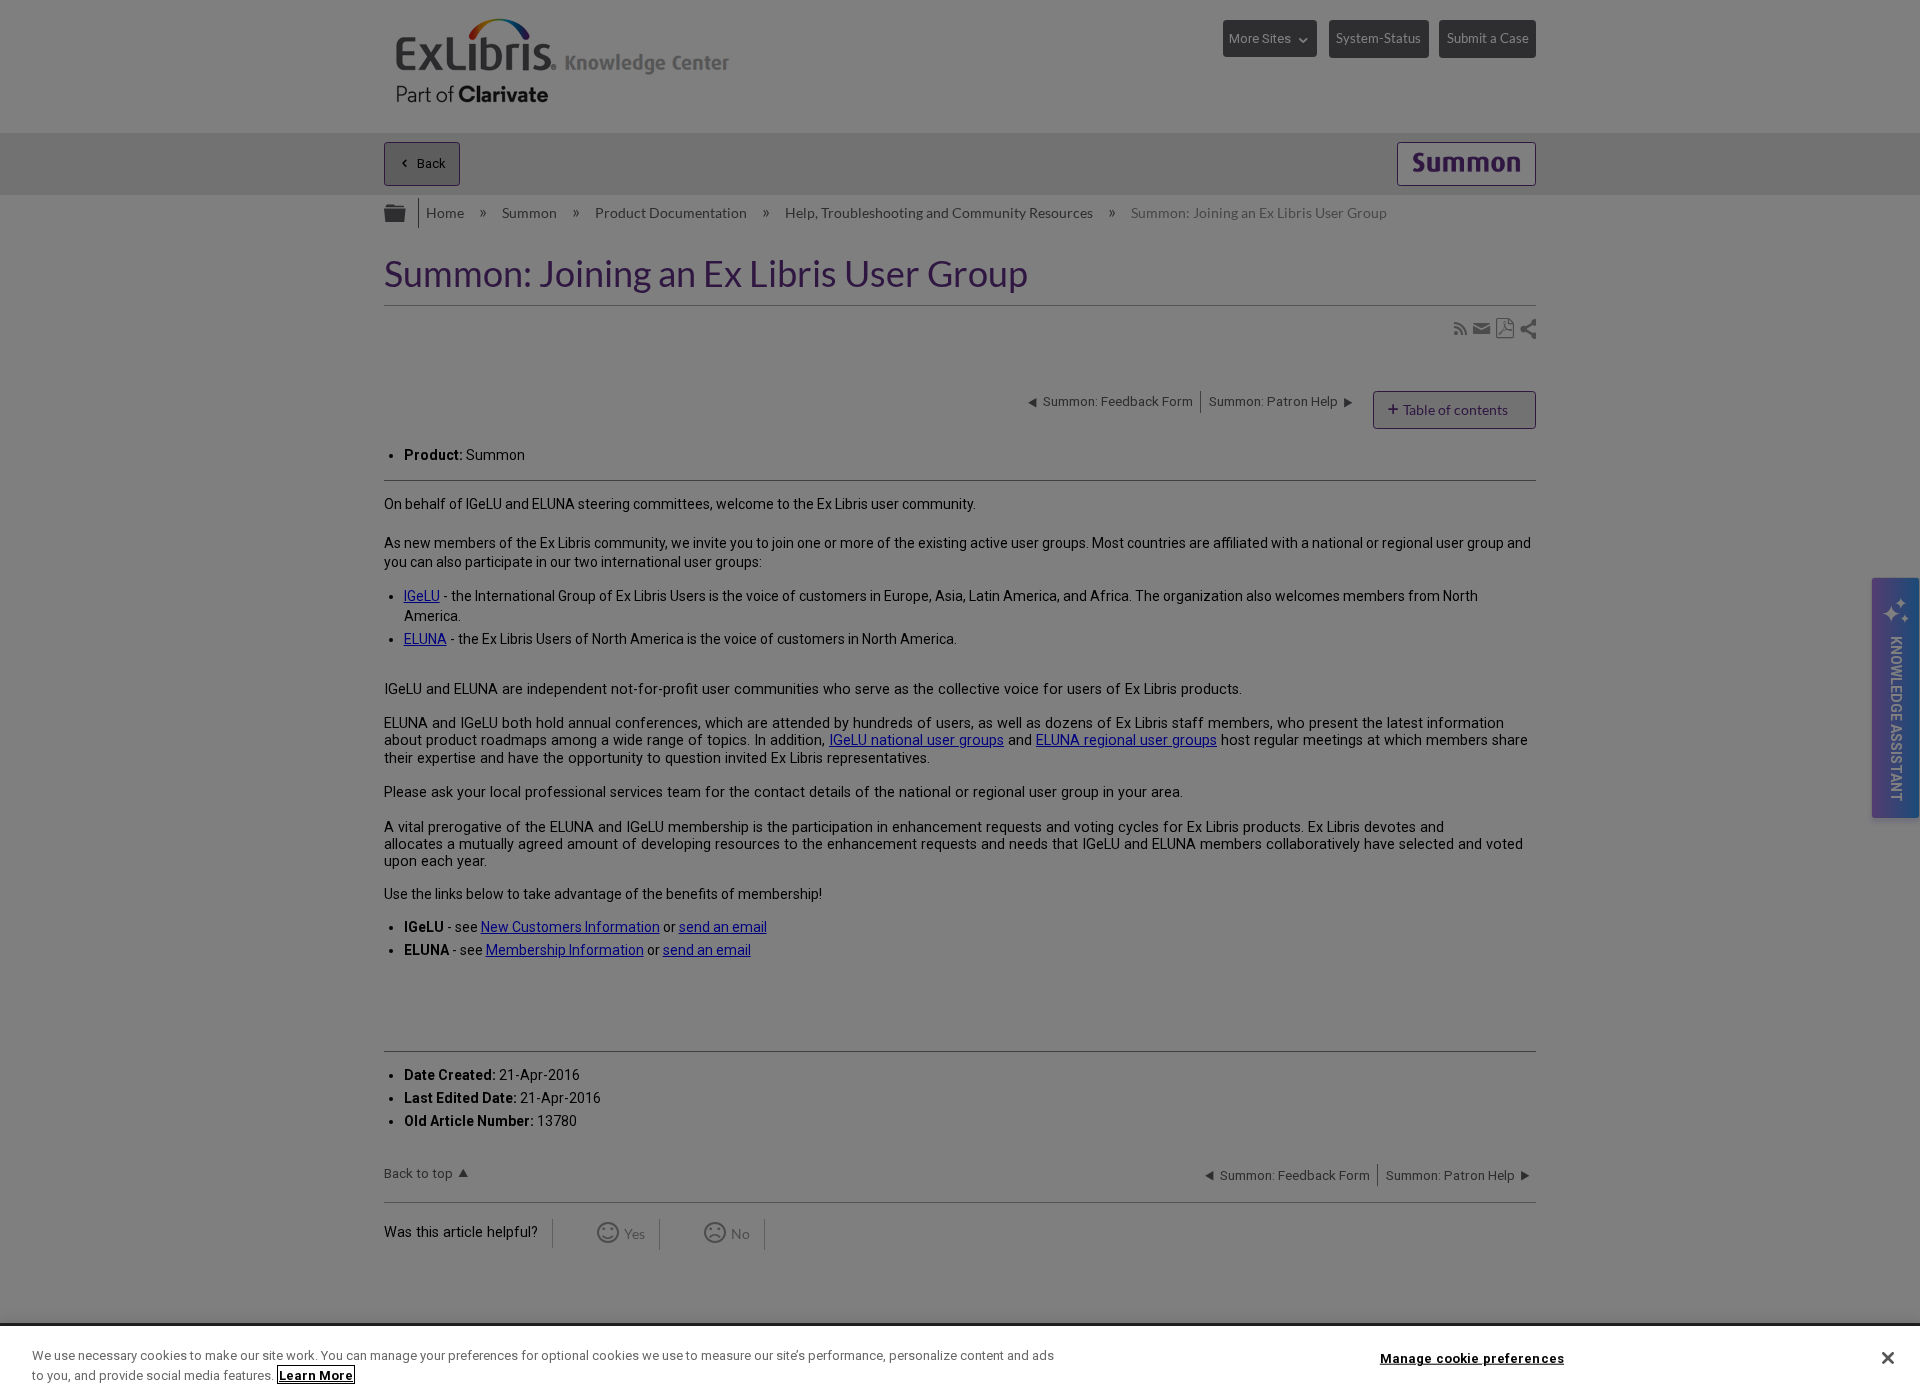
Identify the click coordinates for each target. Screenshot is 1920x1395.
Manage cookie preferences (1472, 1358)
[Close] (1888, 1358)
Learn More (316, 1374)
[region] (960, 1360)
